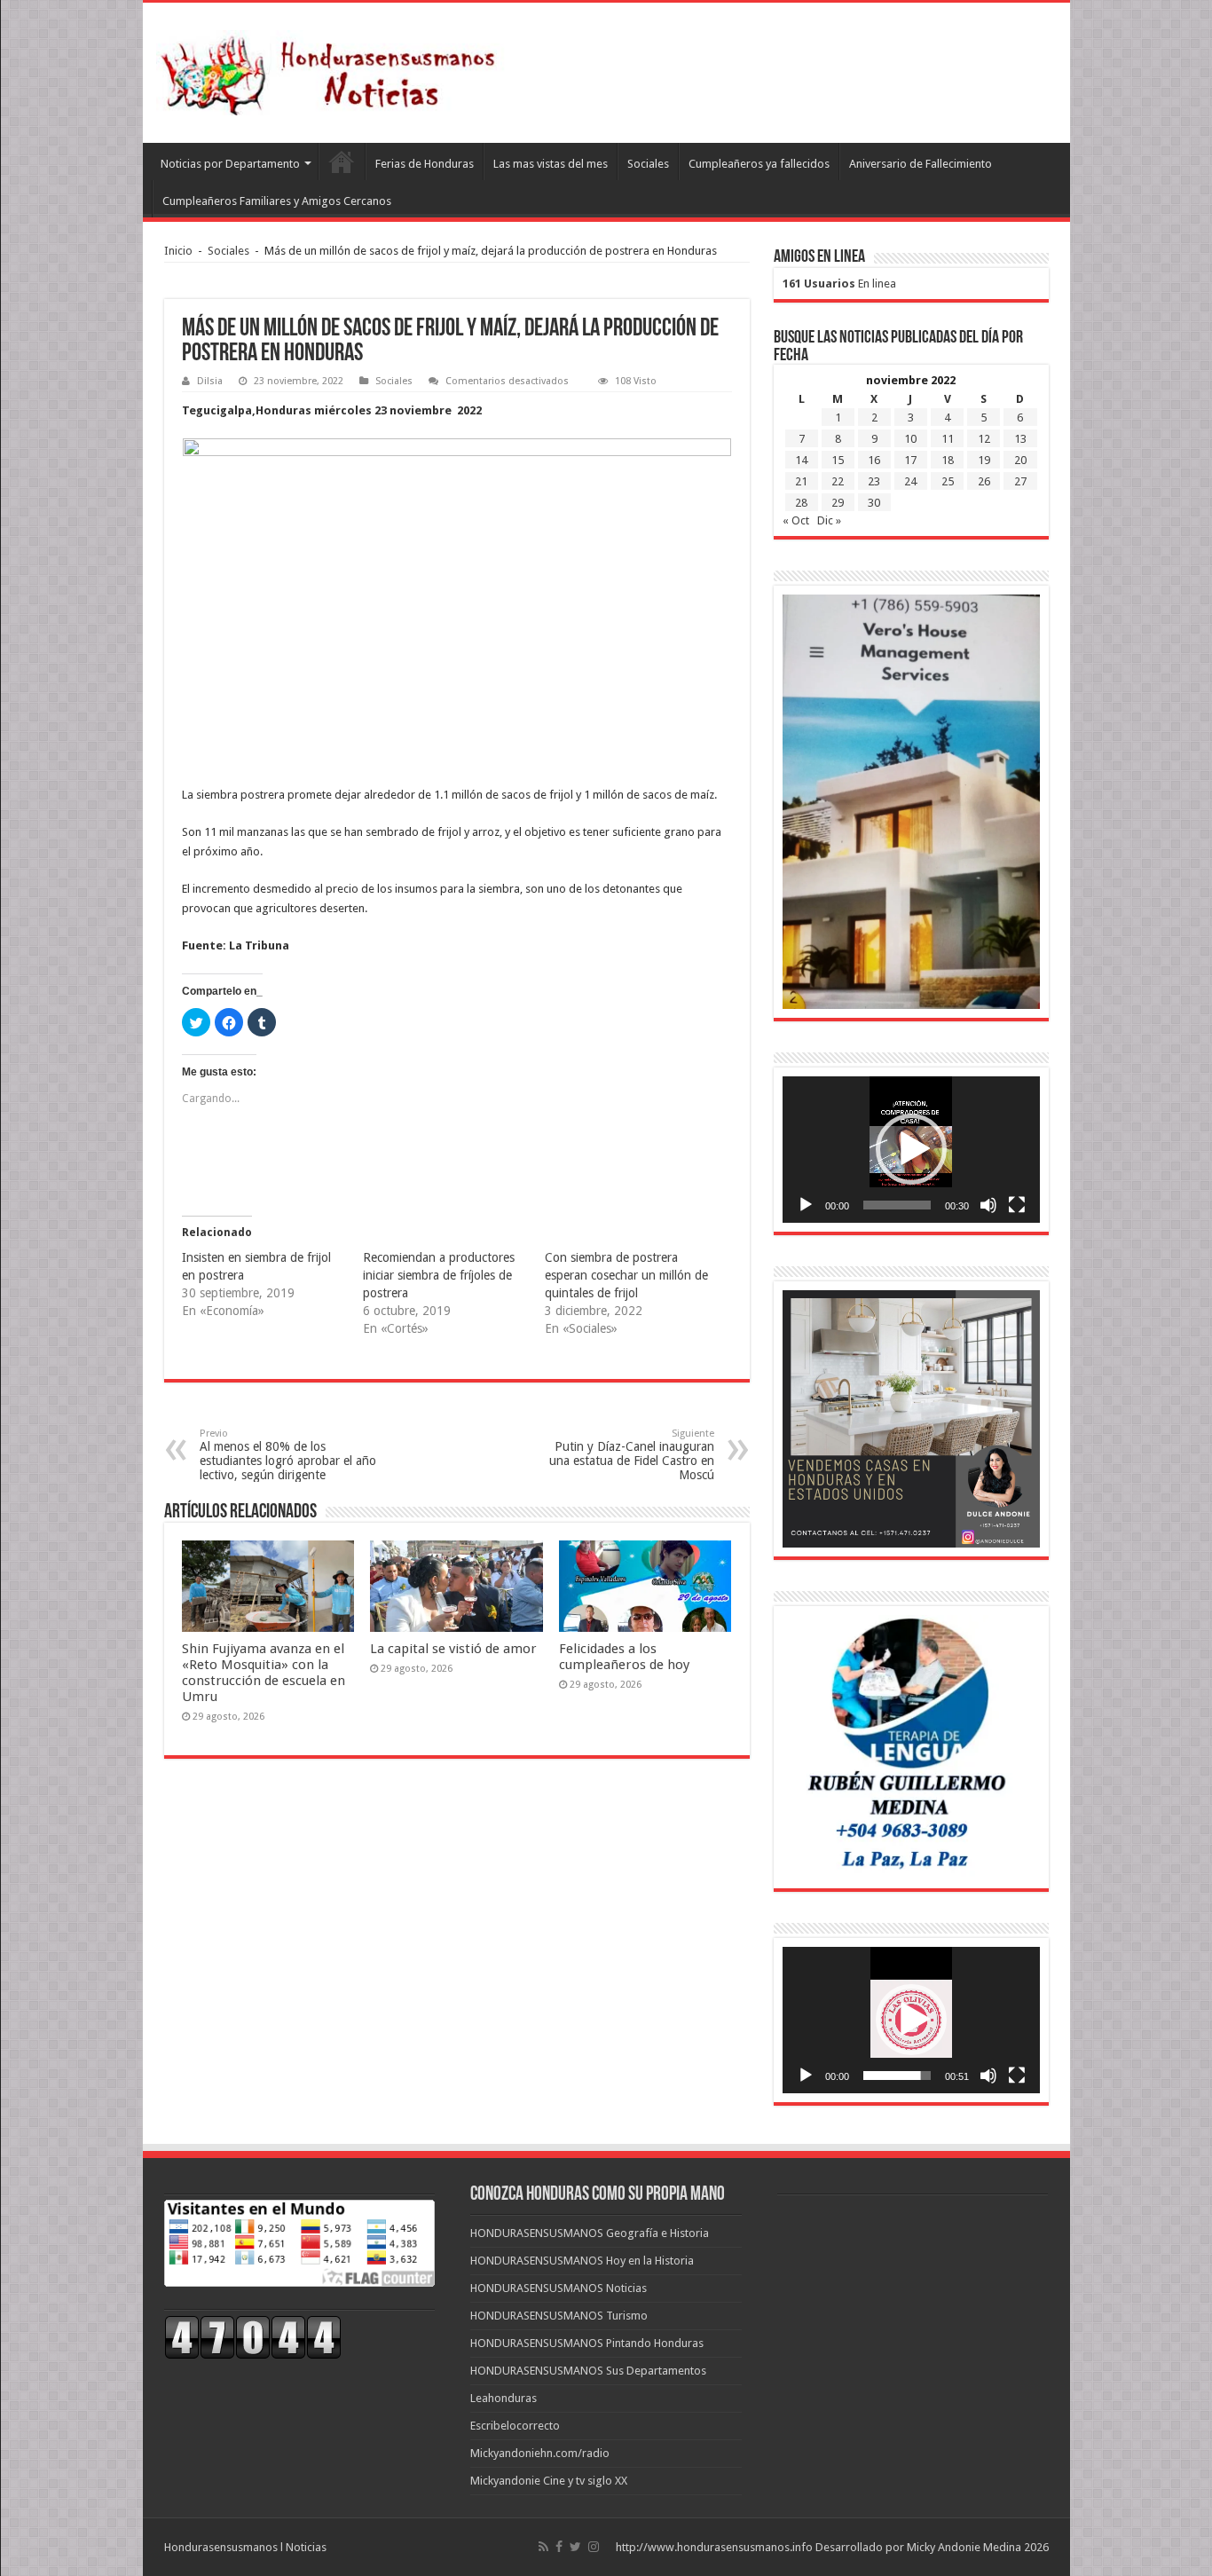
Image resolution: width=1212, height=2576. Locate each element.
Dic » (829, 520)
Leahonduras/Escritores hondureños (342, 161)
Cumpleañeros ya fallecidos (759, 164)
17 (910, 460)
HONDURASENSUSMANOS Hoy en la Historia (582, 2261)
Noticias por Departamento (230, 164)
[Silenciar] (988, 1205)
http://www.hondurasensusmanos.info (714, 2547)
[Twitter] (575, 2547)
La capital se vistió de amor (453, 1649)
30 (874, 503)
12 (984, 439)
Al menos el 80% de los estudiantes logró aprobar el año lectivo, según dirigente (288, 1455)
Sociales (648, 164)
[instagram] (594, 2547)
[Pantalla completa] (1017, 1205)
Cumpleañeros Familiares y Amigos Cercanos (277, 201)
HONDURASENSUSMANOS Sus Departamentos (588, 2371)
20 (1020, 460)
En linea (839, 284)
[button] (911, 1149)
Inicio (178, 251)
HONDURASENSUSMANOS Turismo (559, 2316)
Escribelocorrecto (515, 2426)
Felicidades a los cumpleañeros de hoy (624, 1657)
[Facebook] (559, 2547)
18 (948, 460)
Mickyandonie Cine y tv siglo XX (549, 2481)
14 (801, 460)
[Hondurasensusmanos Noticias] (334, 69)
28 (801, 503)
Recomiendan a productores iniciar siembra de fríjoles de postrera (439, 1275)
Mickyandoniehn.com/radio (540, 2453)
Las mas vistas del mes (551, 164)
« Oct (796, 520)
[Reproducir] (806, 1205)
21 (801, 481)
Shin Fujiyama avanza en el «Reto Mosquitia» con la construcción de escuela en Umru (264, 1673)
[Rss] (543, 2547)
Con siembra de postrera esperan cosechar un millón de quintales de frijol (626, 1275)
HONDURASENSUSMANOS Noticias (559, 2288)
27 (1020, 481)
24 (910, 481)
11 (948, 439)
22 (838, 481)
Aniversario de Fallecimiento (921, 164)
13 (1020, 439)
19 (984, 460)
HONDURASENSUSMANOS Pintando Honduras (587, 2343)
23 (874, 481)
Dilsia (210, 381)
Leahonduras (504, 2398)
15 (838, 460)
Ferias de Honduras (425, 164)
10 (910, 439)
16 (874, 460)
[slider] (897, 1205)
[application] (911, 1150)
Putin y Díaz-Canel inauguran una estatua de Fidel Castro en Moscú (632, 1455)
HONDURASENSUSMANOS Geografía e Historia (590, 2233)
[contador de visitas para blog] (253, 2336)
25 (948, 481)
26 (984, 481)
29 (838, 503)
